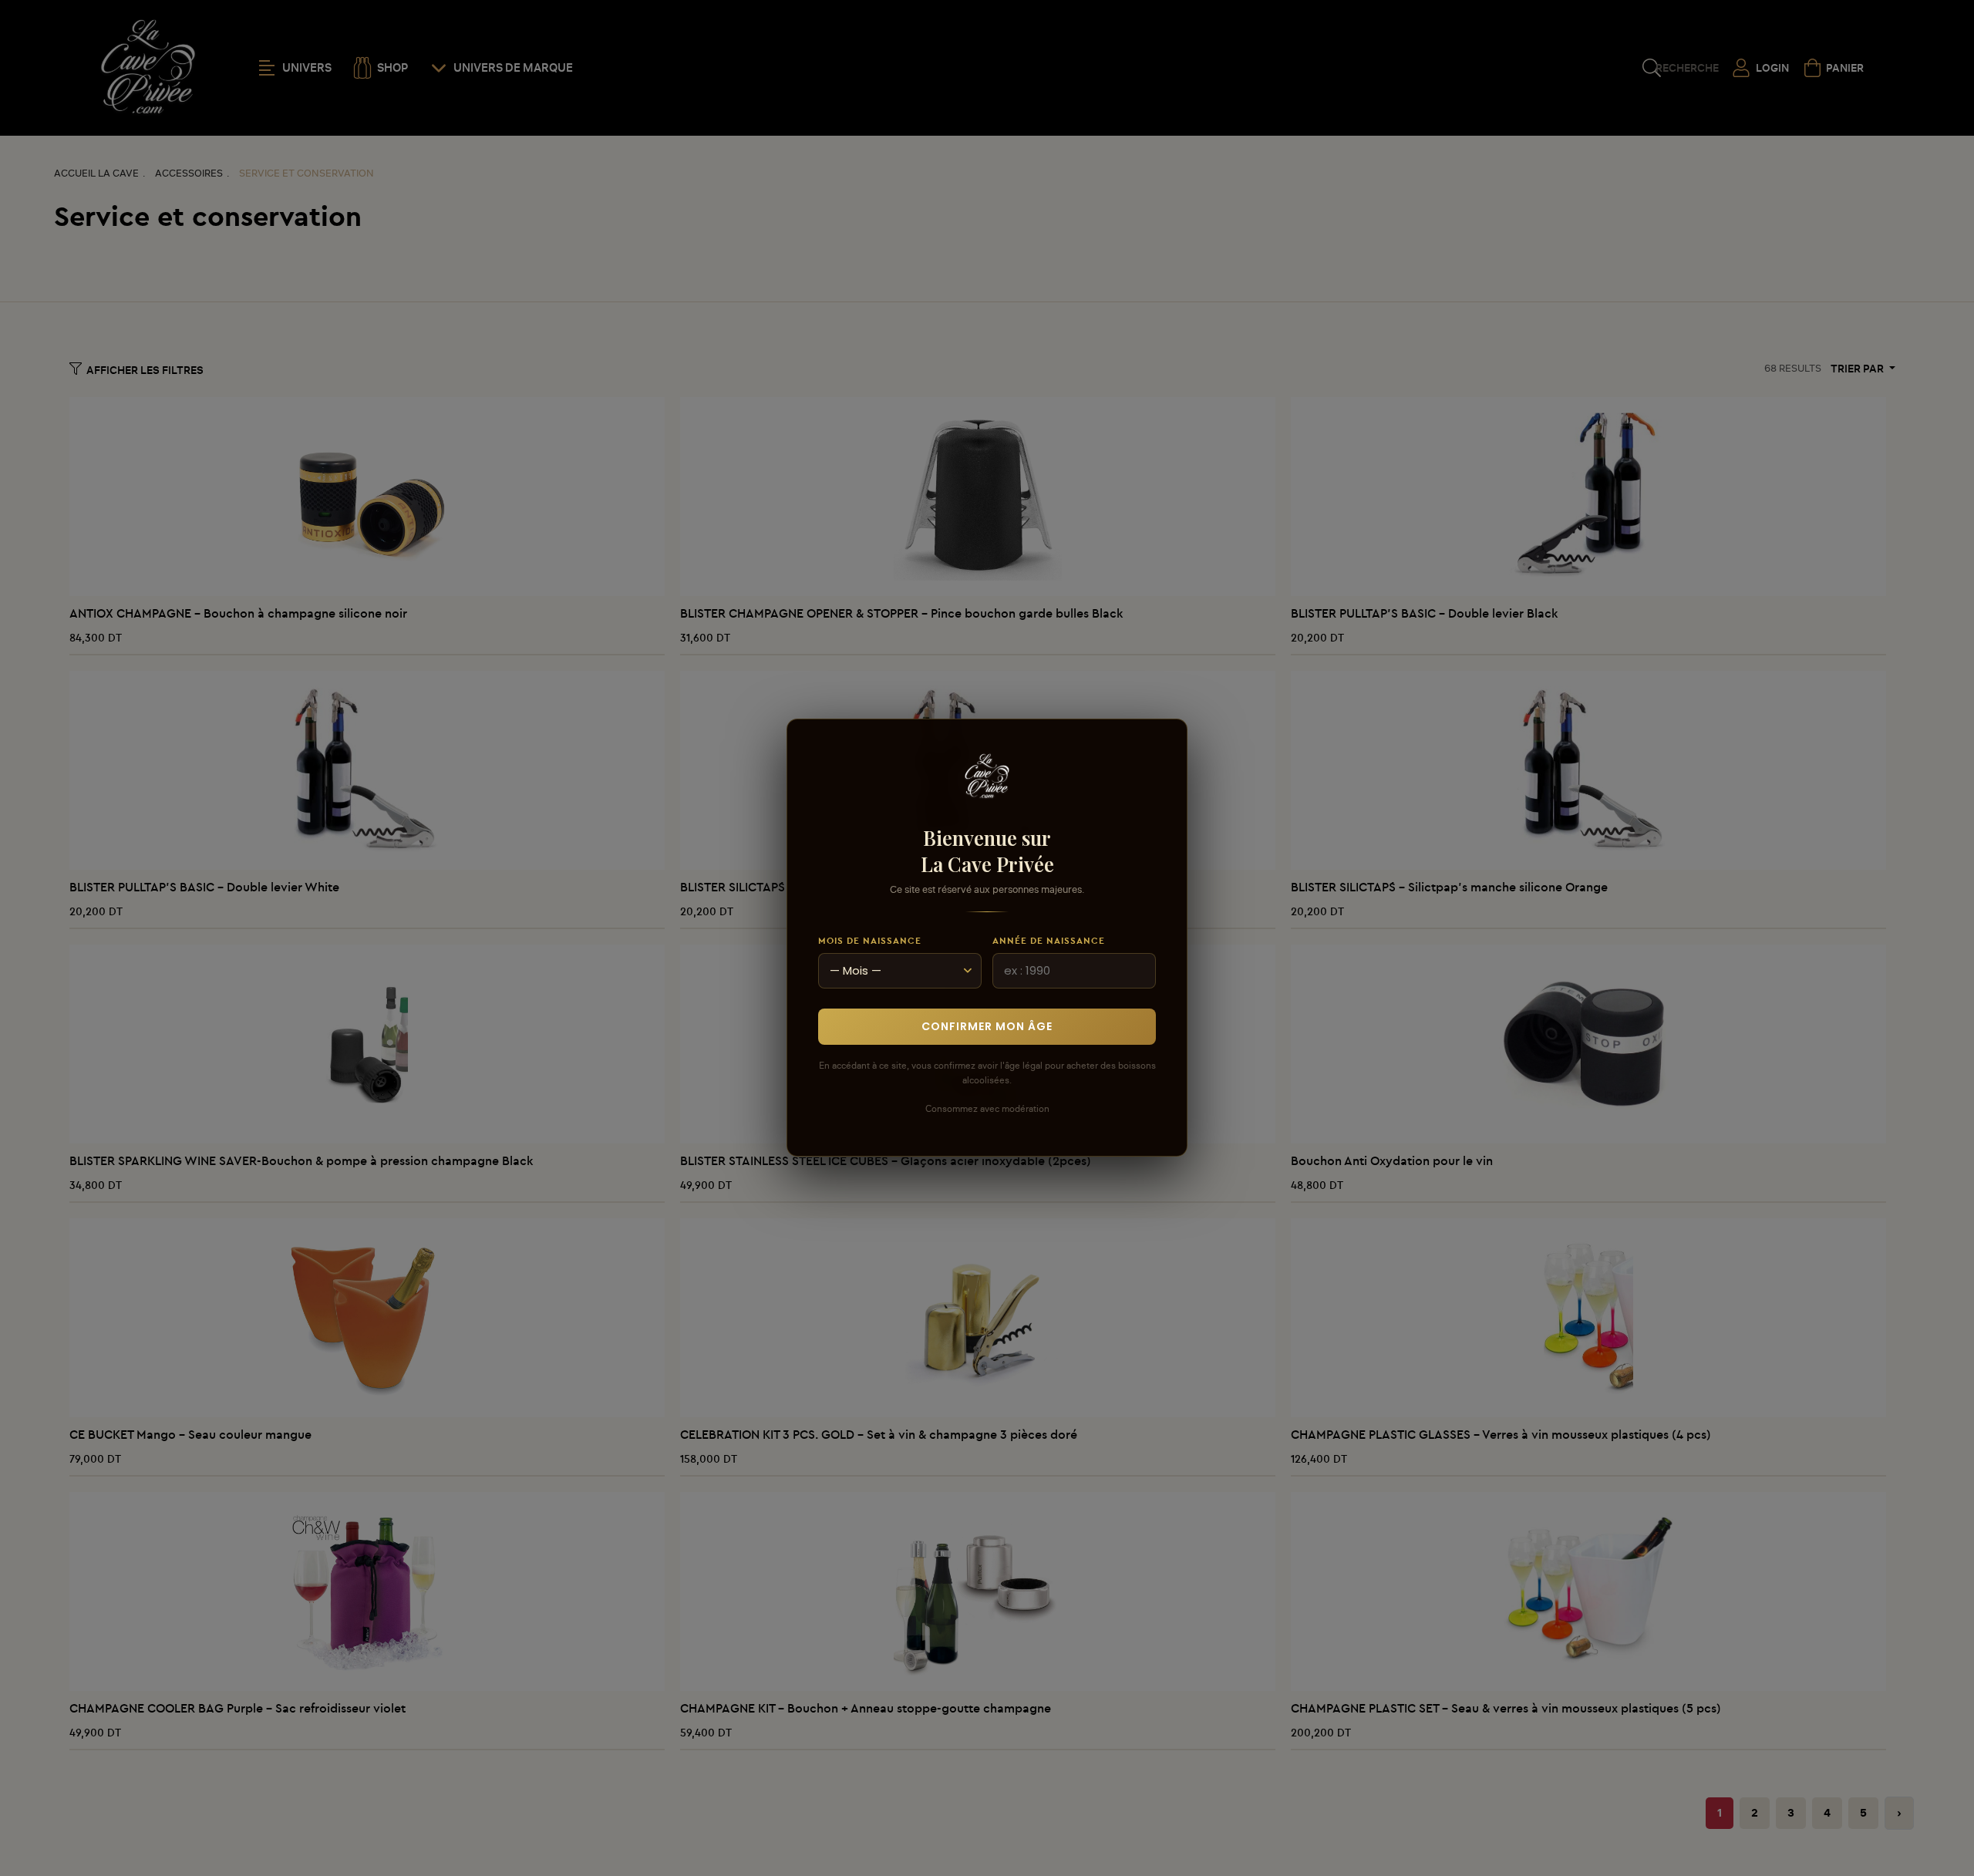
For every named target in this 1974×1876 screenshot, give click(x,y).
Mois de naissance (870, 940)
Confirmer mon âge (987, 1027)
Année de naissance (1049, 940)
